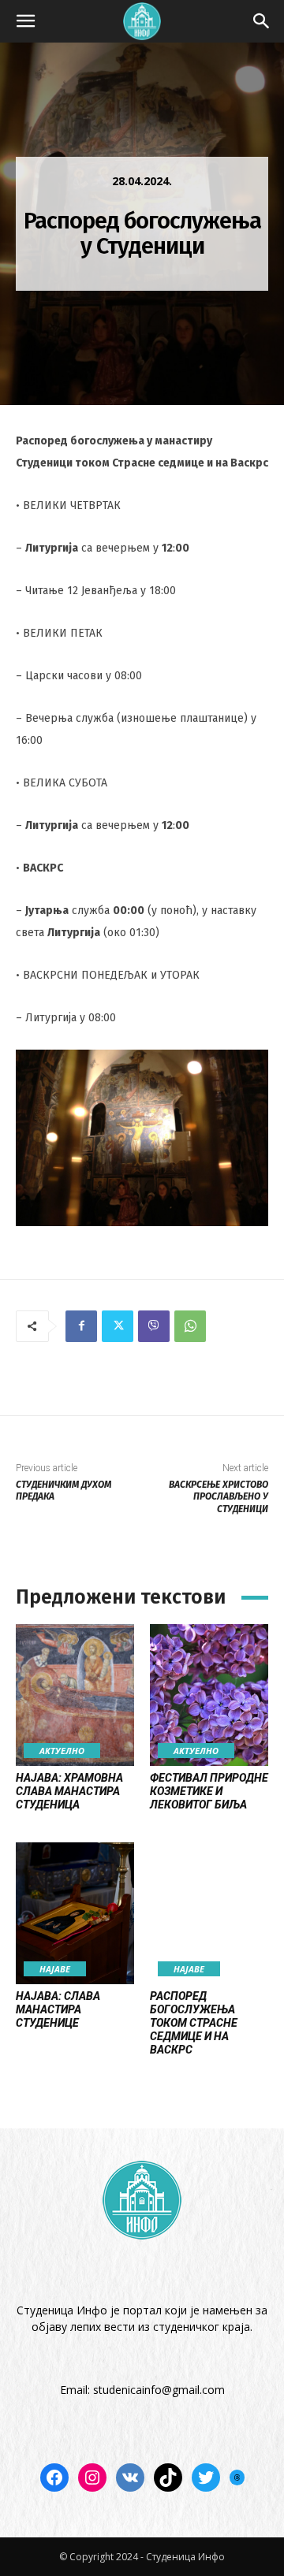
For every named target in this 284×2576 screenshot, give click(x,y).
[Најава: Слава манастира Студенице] (75, 1913)
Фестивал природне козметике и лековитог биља (209, 1791)
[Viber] (154, 1326)
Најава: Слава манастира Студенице (58, 2009)
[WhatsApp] (190, 1326)
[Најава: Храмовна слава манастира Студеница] (75, 1695)
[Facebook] (81, 1326)
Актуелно (62, 1751)
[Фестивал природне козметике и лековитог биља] (209, 1695)
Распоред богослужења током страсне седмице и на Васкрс (194, 2022)
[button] (25, 21)
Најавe (55, 1969)
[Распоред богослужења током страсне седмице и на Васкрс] (209, 1913)
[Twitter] (118, 1326)
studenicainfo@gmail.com (159, 2390)
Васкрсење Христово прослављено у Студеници (219, 1497)
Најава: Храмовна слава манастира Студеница (69, 1791)
